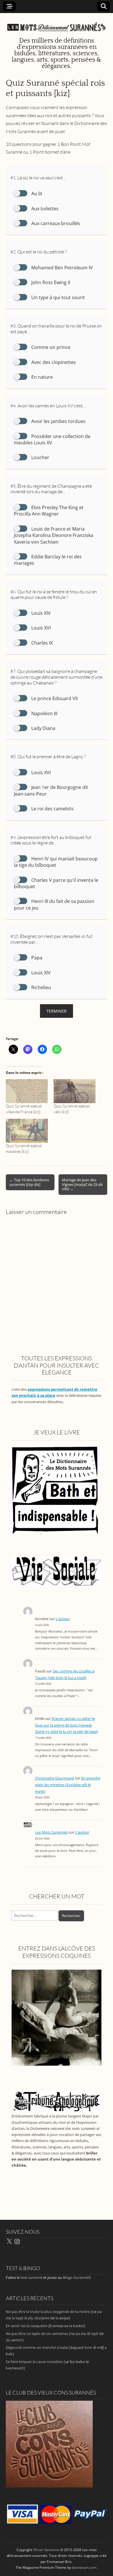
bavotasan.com (84, 2567)
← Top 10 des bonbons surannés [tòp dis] (29, 1182)
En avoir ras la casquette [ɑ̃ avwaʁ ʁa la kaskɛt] (45, 2326)
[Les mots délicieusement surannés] (57, 24)
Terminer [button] (57, 1011)
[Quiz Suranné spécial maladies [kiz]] (27, 1131)
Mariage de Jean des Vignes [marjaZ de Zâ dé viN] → (82, 1184)
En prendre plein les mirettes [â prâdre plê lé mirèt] (68, 1785)
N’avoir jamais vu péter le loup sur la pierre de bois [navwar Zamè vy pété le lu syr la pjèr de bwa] (66, 1725)
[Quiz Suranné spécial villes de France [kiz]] (27, 1091)
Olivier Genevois (46, 2550)
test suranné (31, 2277)
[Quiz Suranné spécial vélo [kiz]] (75, 1091)
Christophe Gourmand (54, 1778)
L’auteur (63, 1619)
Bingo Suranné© (77, 2277)
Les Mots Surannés (51, 1832)
